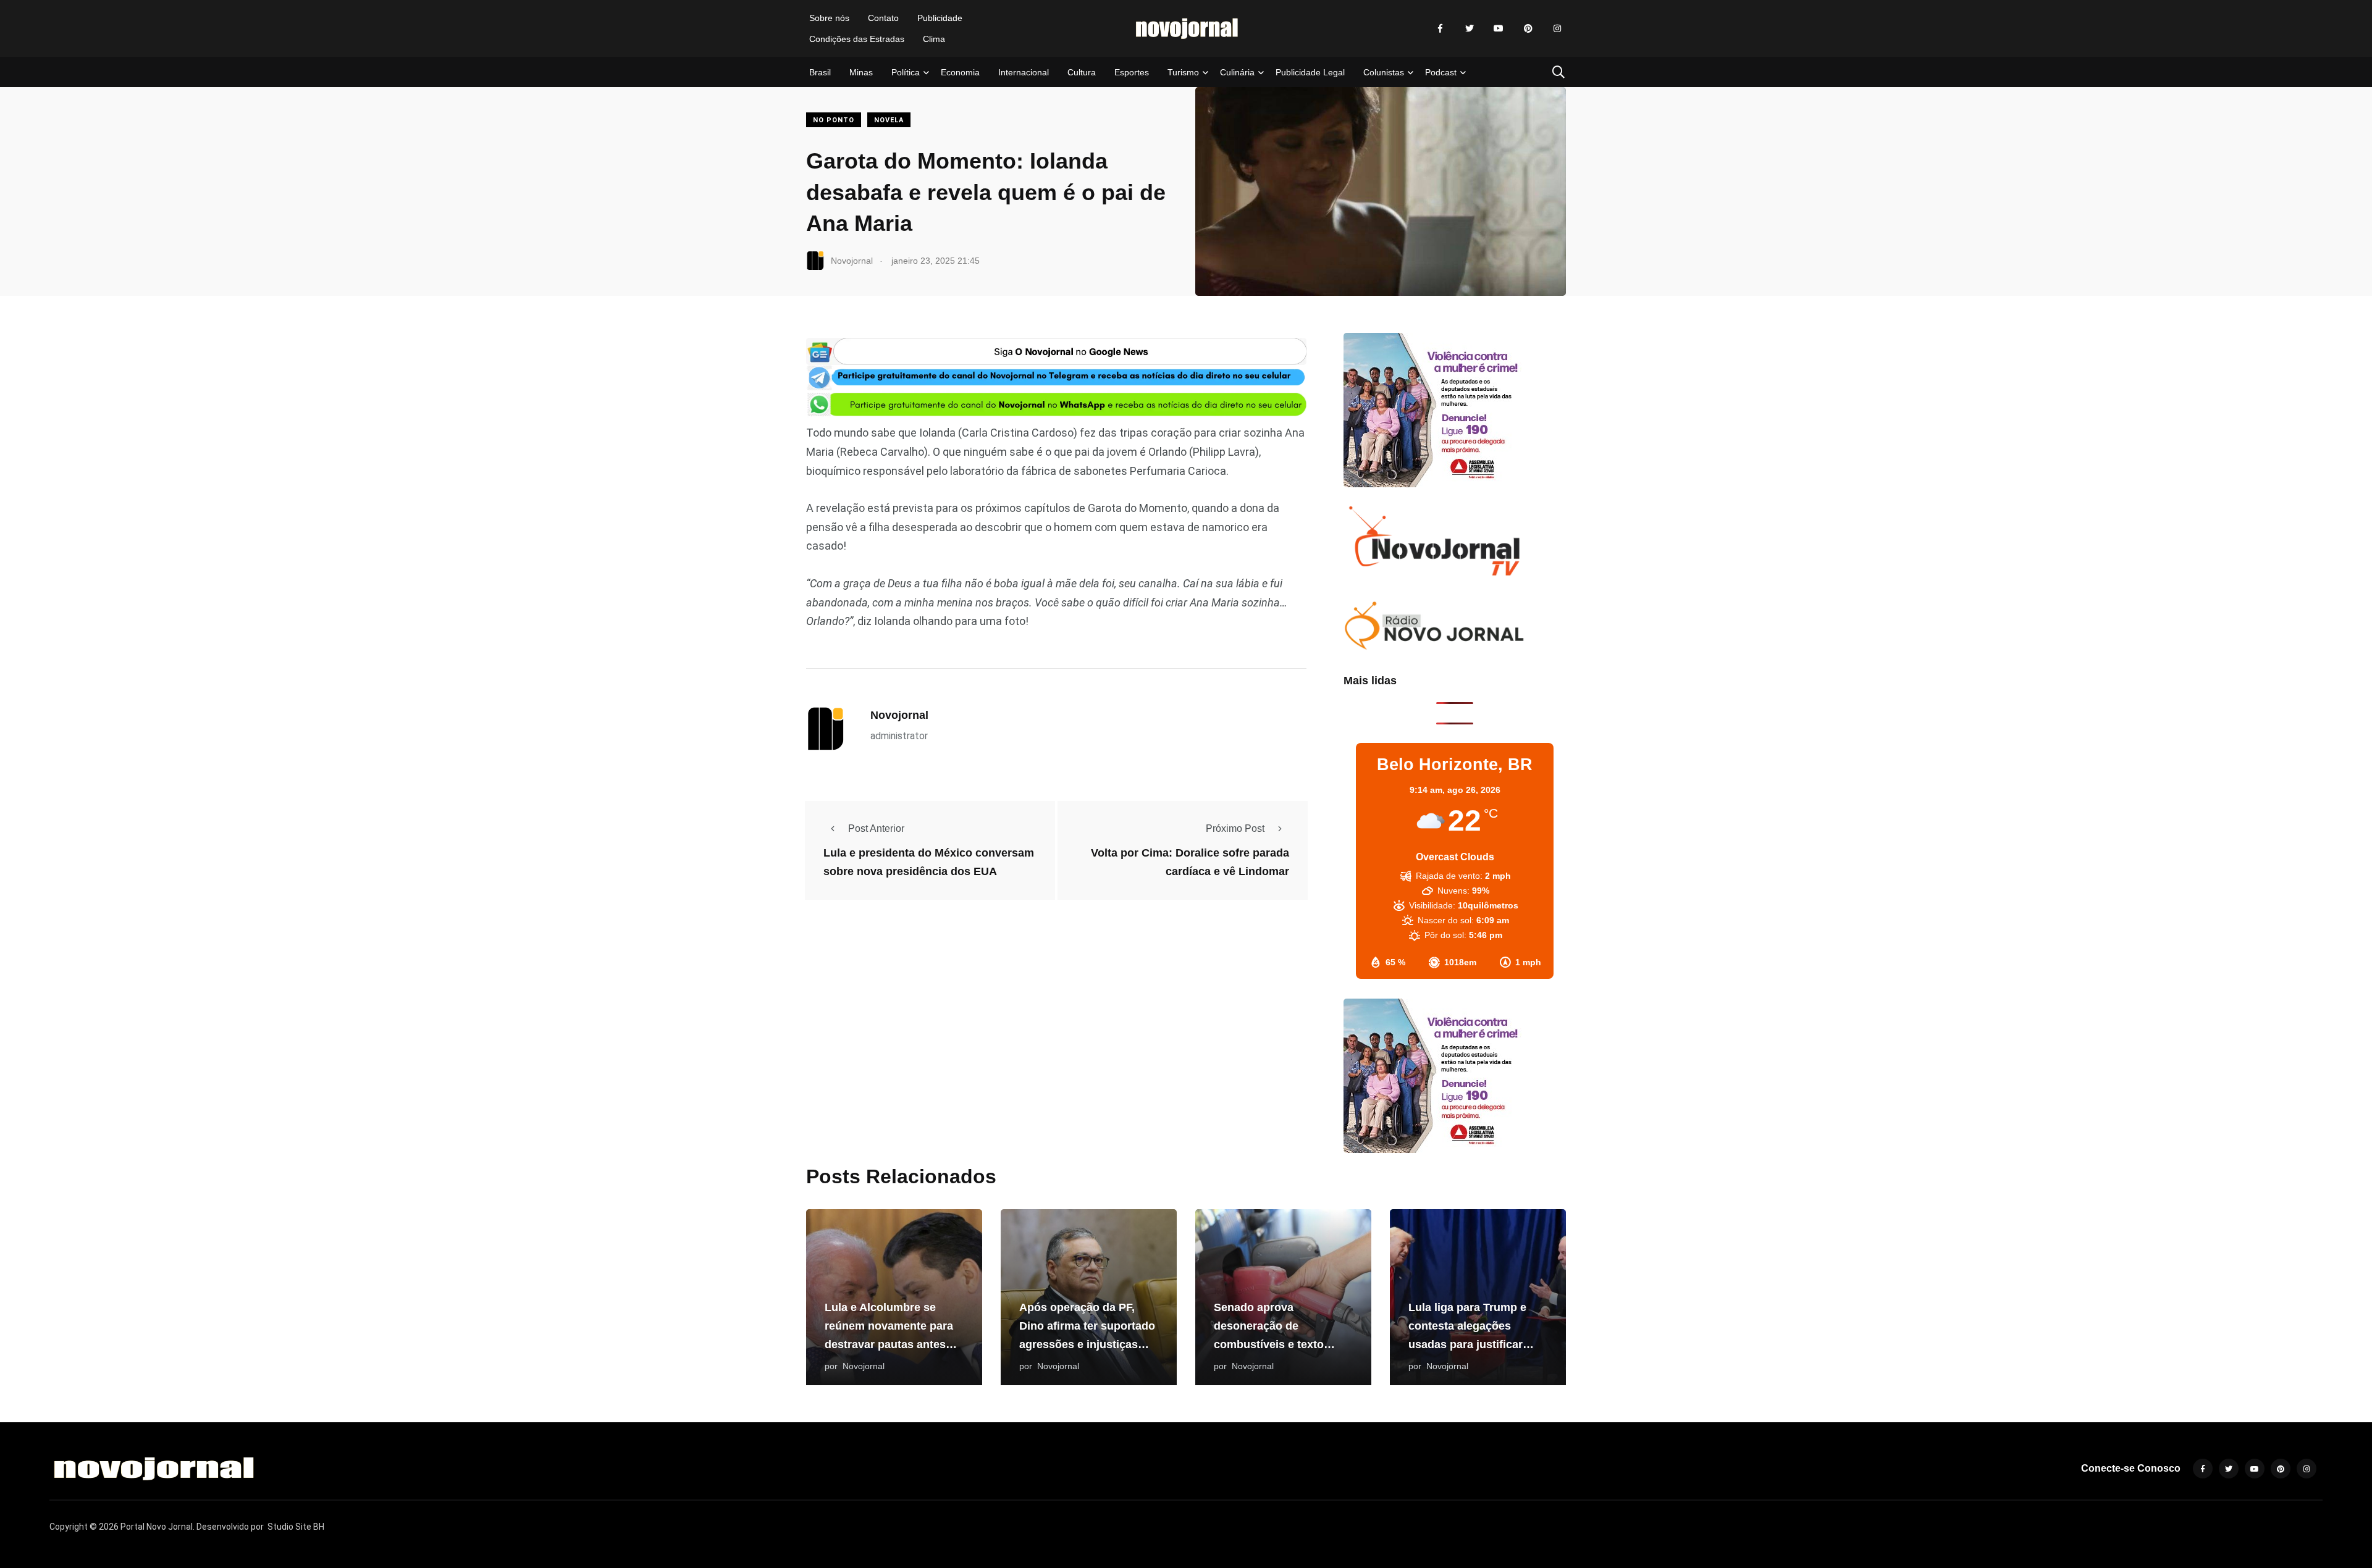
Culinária (1237, 72)
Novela (889, 120)
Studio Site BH (296, 1527)
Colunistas (1384, 72)
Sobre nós (829, 18)
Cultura (1082, 72)
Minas (861, 72)
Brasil (820, 72)
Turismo (1183, 72)
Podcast (1441, 72)
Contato (883, 18)
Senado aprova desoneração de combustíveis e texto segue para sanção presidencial (1269, 1344)
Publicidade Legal (1310, 72)
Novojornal (899, 715)
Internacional (1024, 72)
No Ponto (834, 120)
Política (906, 72)
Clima (934, 39)
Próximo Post (1235, 828)
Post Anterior (876, 828)
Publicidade (940, 18)
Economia (960, 72)
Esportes (1132, 72)
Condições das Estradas (857, 39)
